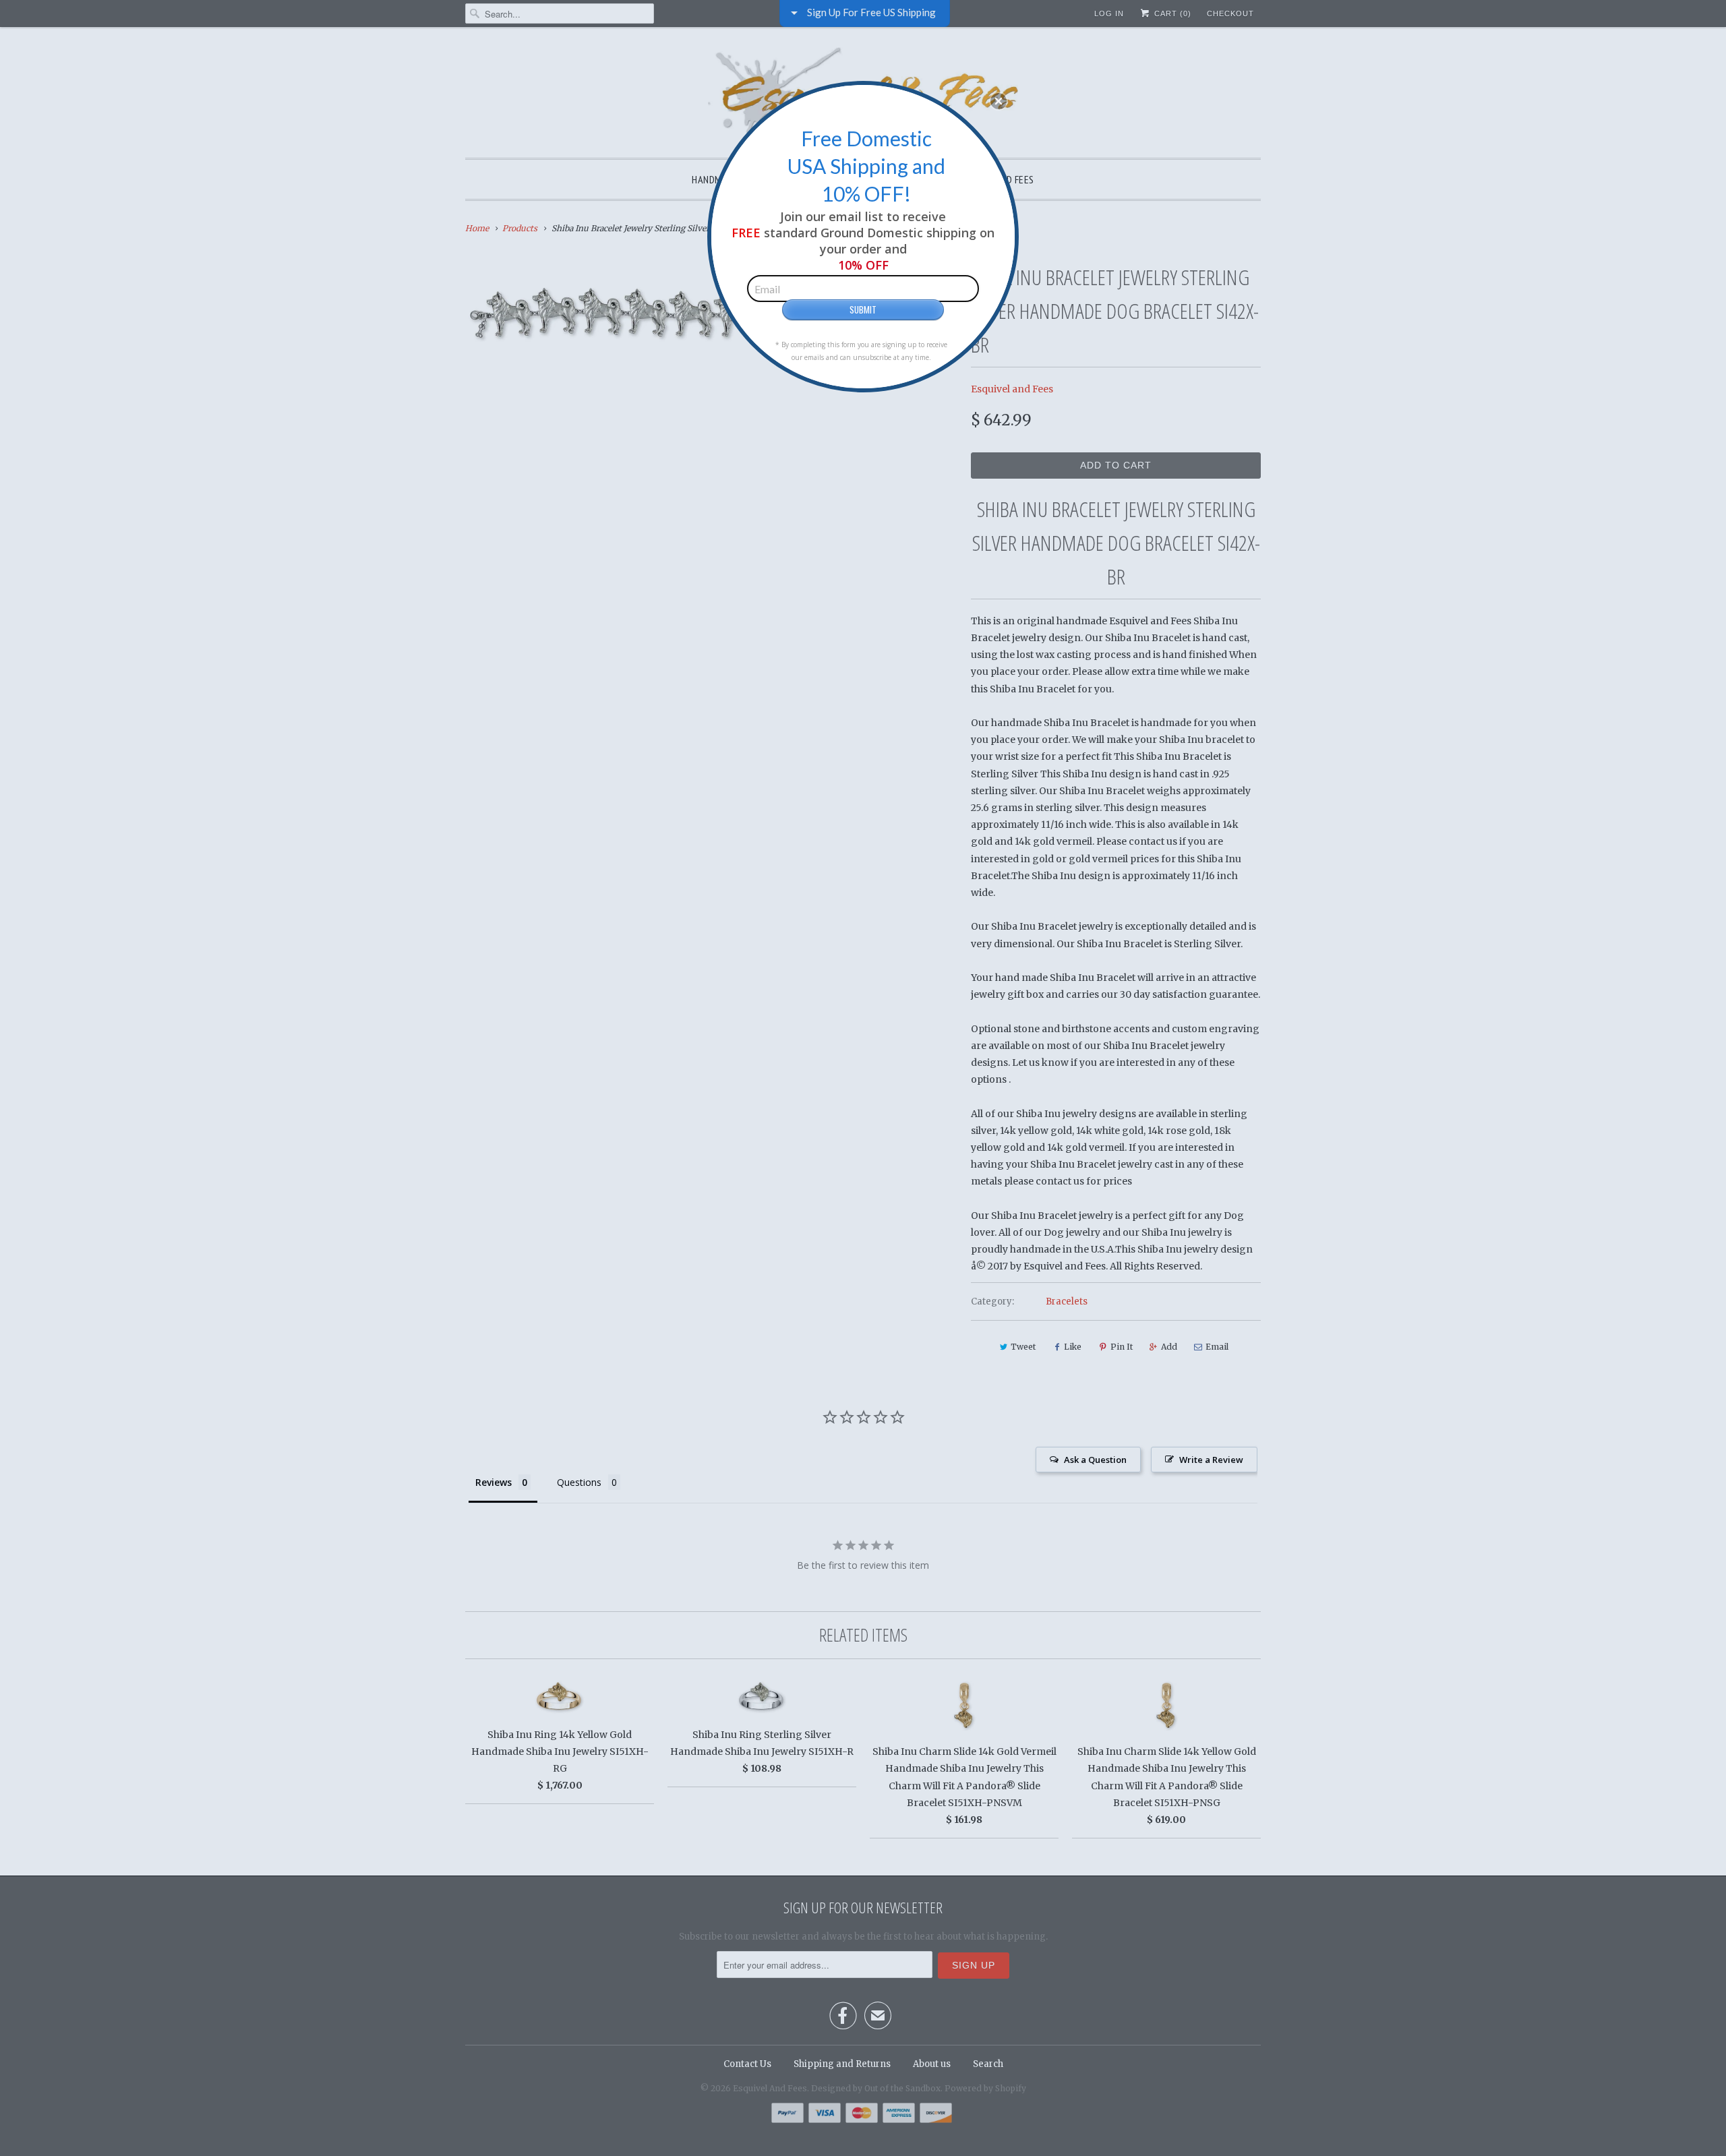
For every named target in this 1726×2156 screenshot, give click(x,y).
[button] (999, 101)
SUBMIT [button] (863, 309)
